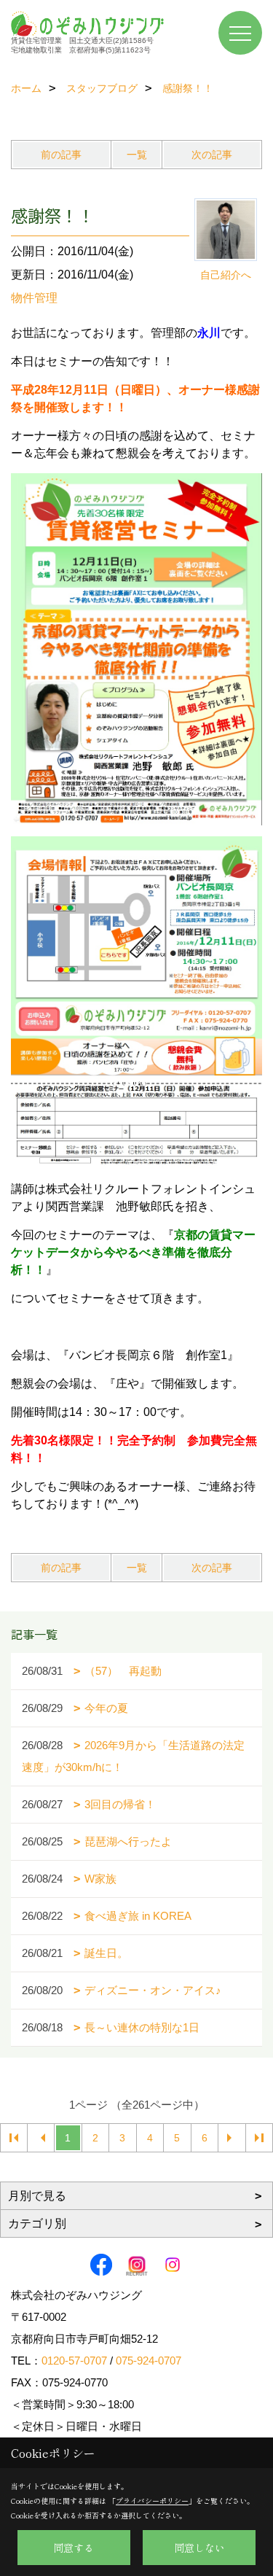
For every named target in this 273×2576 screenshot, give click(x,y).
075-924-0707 (149, 2361)
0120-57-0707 (74, 2361)
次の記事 (212, 155)
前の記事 (61, 155)
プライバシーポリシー (152, 2501)
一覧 (137, 155)
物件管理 (34, 298)
